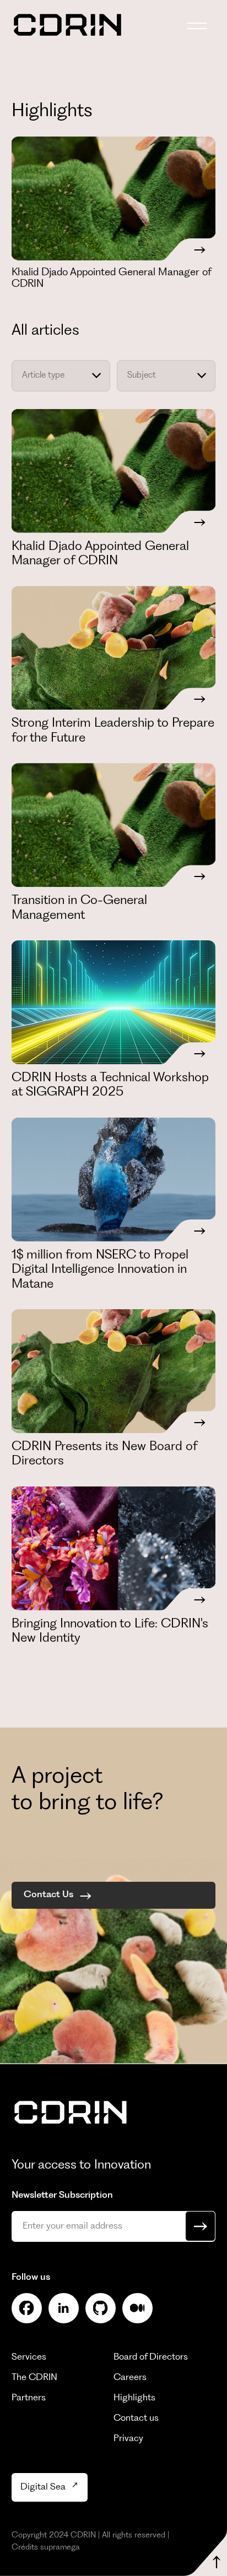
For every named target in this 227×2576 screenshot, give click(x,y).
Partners (29, 2398)
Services (29, 2357)
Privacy (128, 2439)
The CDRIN (34, 2378)
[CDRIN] (71, 2114)
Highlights (134, 2398)
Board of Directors (151, 2357)
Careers (130, 2378)
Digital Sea (43, 2487)
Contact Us (48, 1895)
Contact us (136, 2418)
